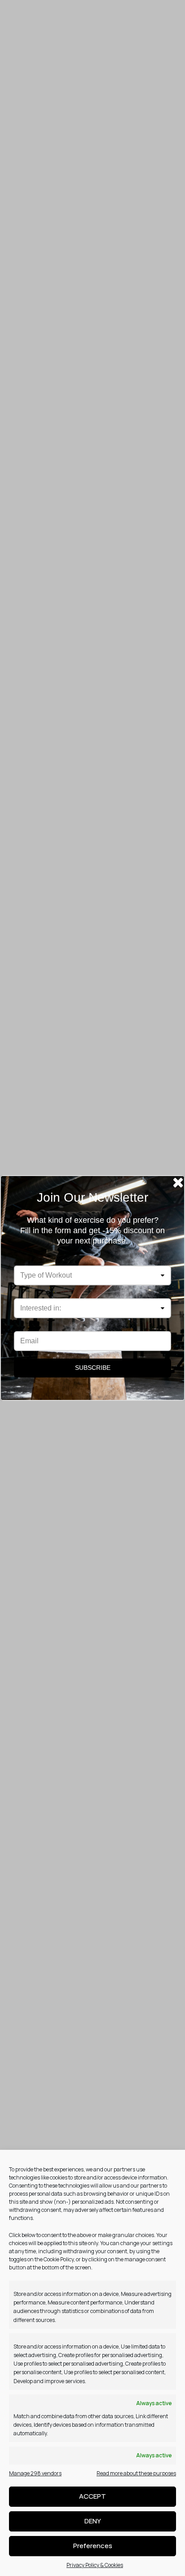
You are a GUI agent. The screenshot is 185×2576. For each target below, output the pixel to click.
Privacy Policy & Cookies (95, 2565)
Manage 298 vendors (35, 2473)
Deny (93, 2521)
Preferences (93, 2546)
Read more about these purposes (136, 2473)
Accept (92, 2496)
